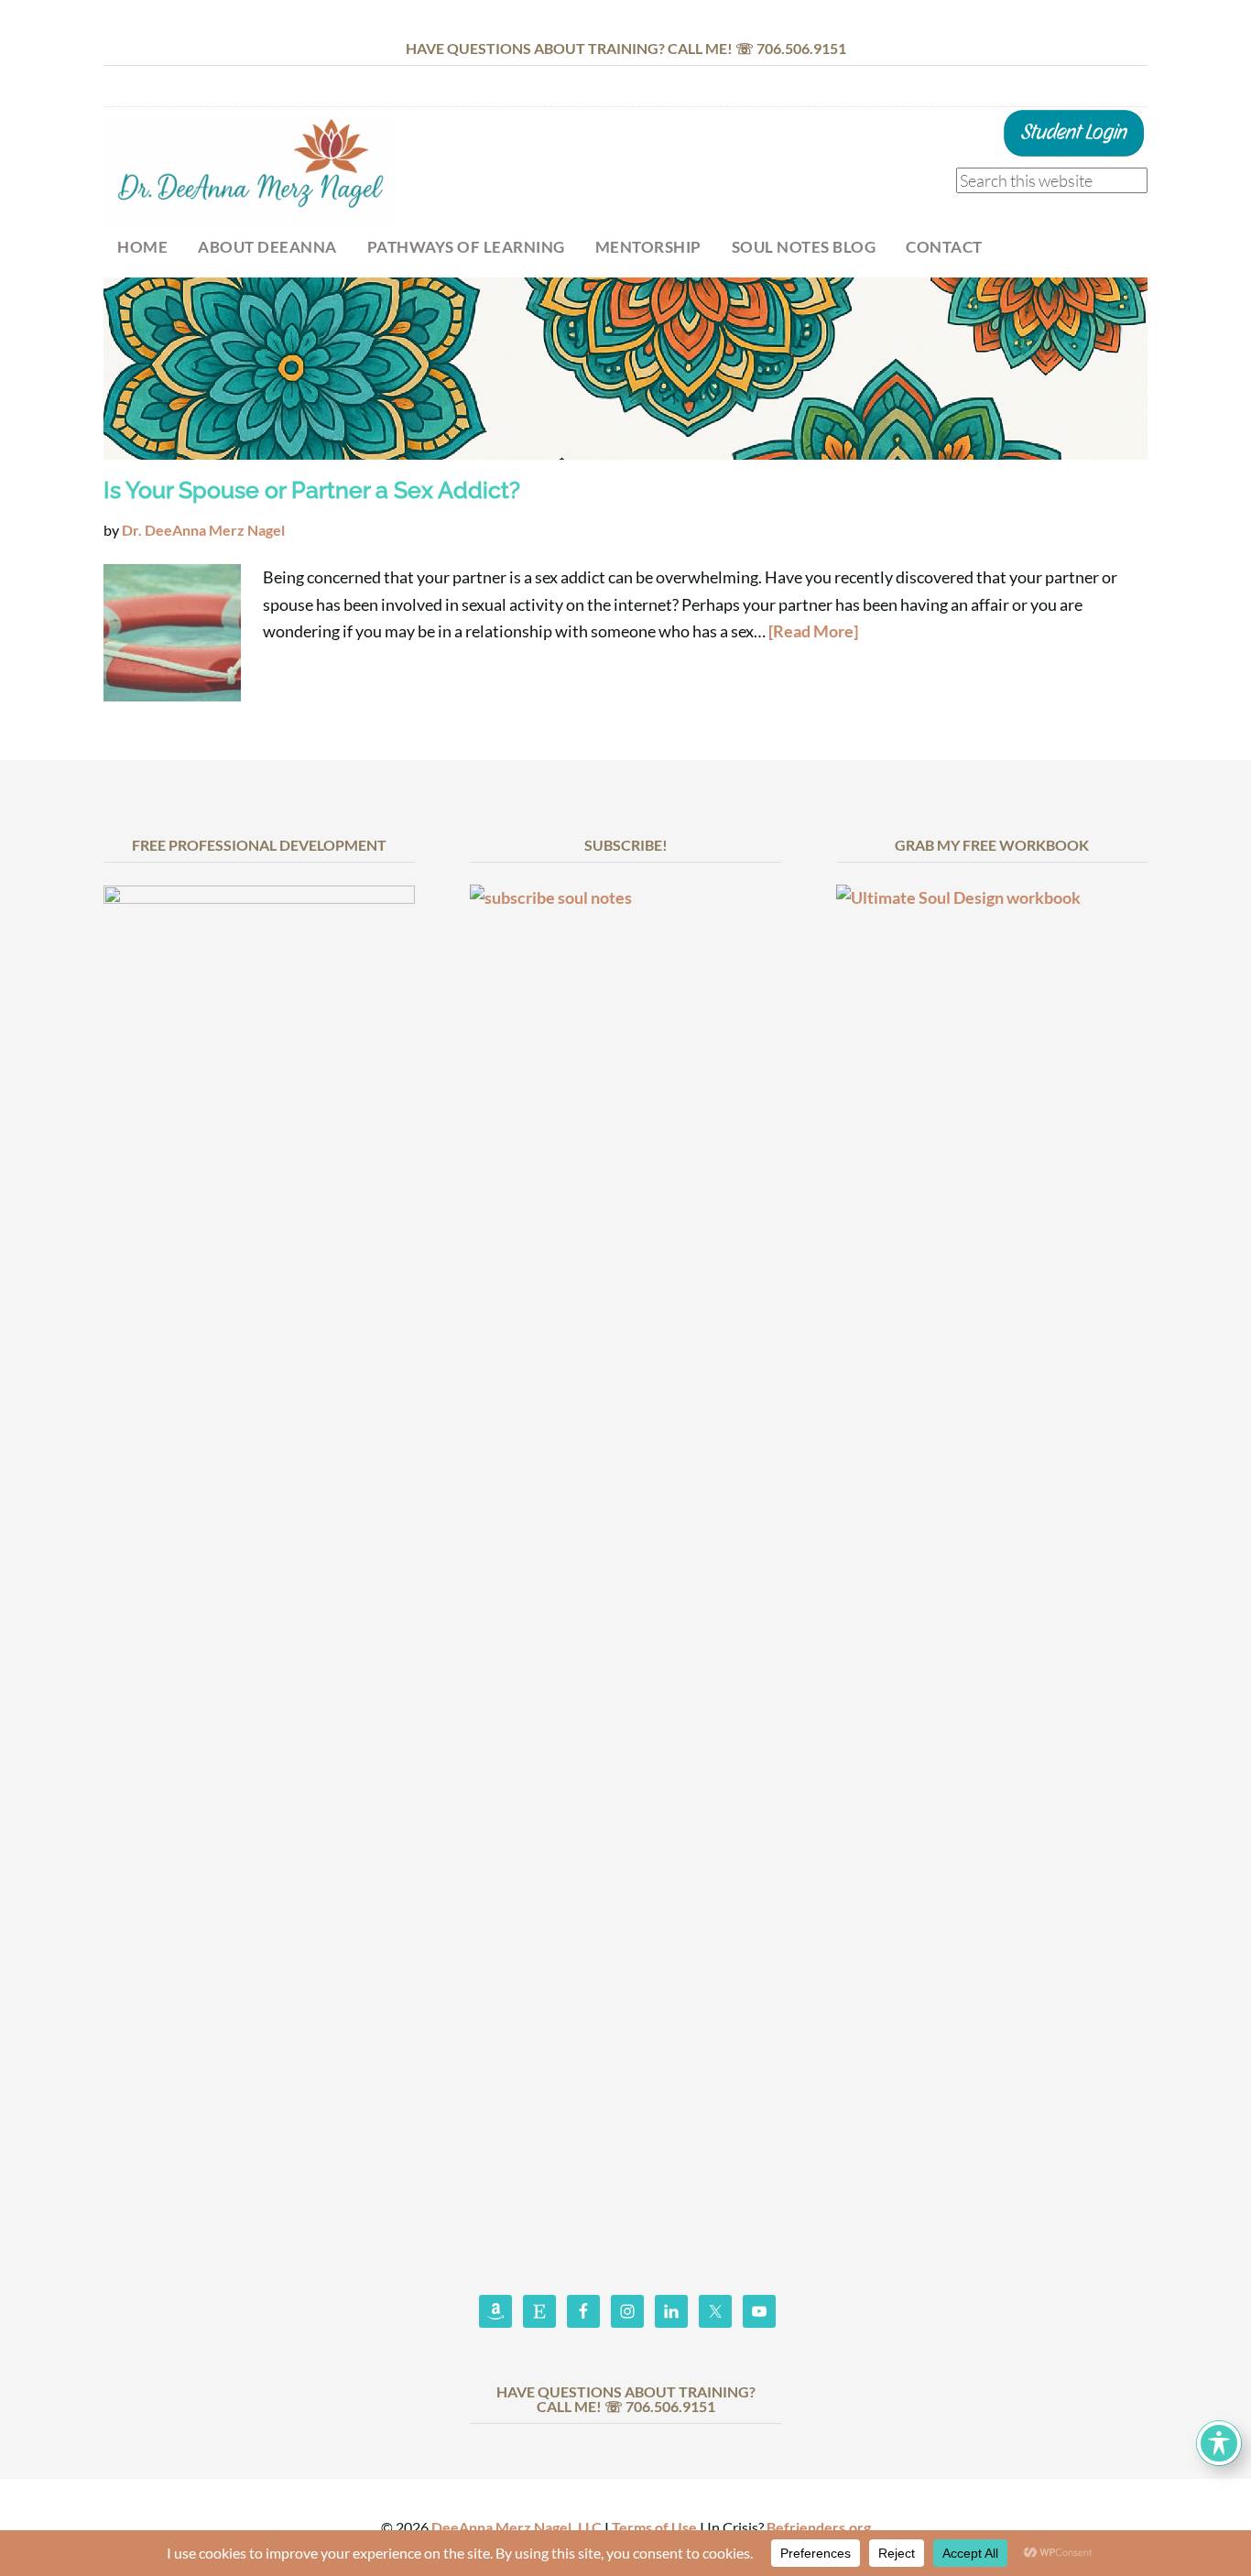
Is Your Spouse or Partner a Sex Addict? (312, 490)
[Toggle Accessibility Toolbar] (1219, 2443)
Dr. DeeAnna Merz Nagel (250, 171)
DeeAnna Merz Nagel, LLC (517, 2527)
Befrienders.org (819, 2527)
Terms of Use (654, 2527)
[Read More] (813, 631)
